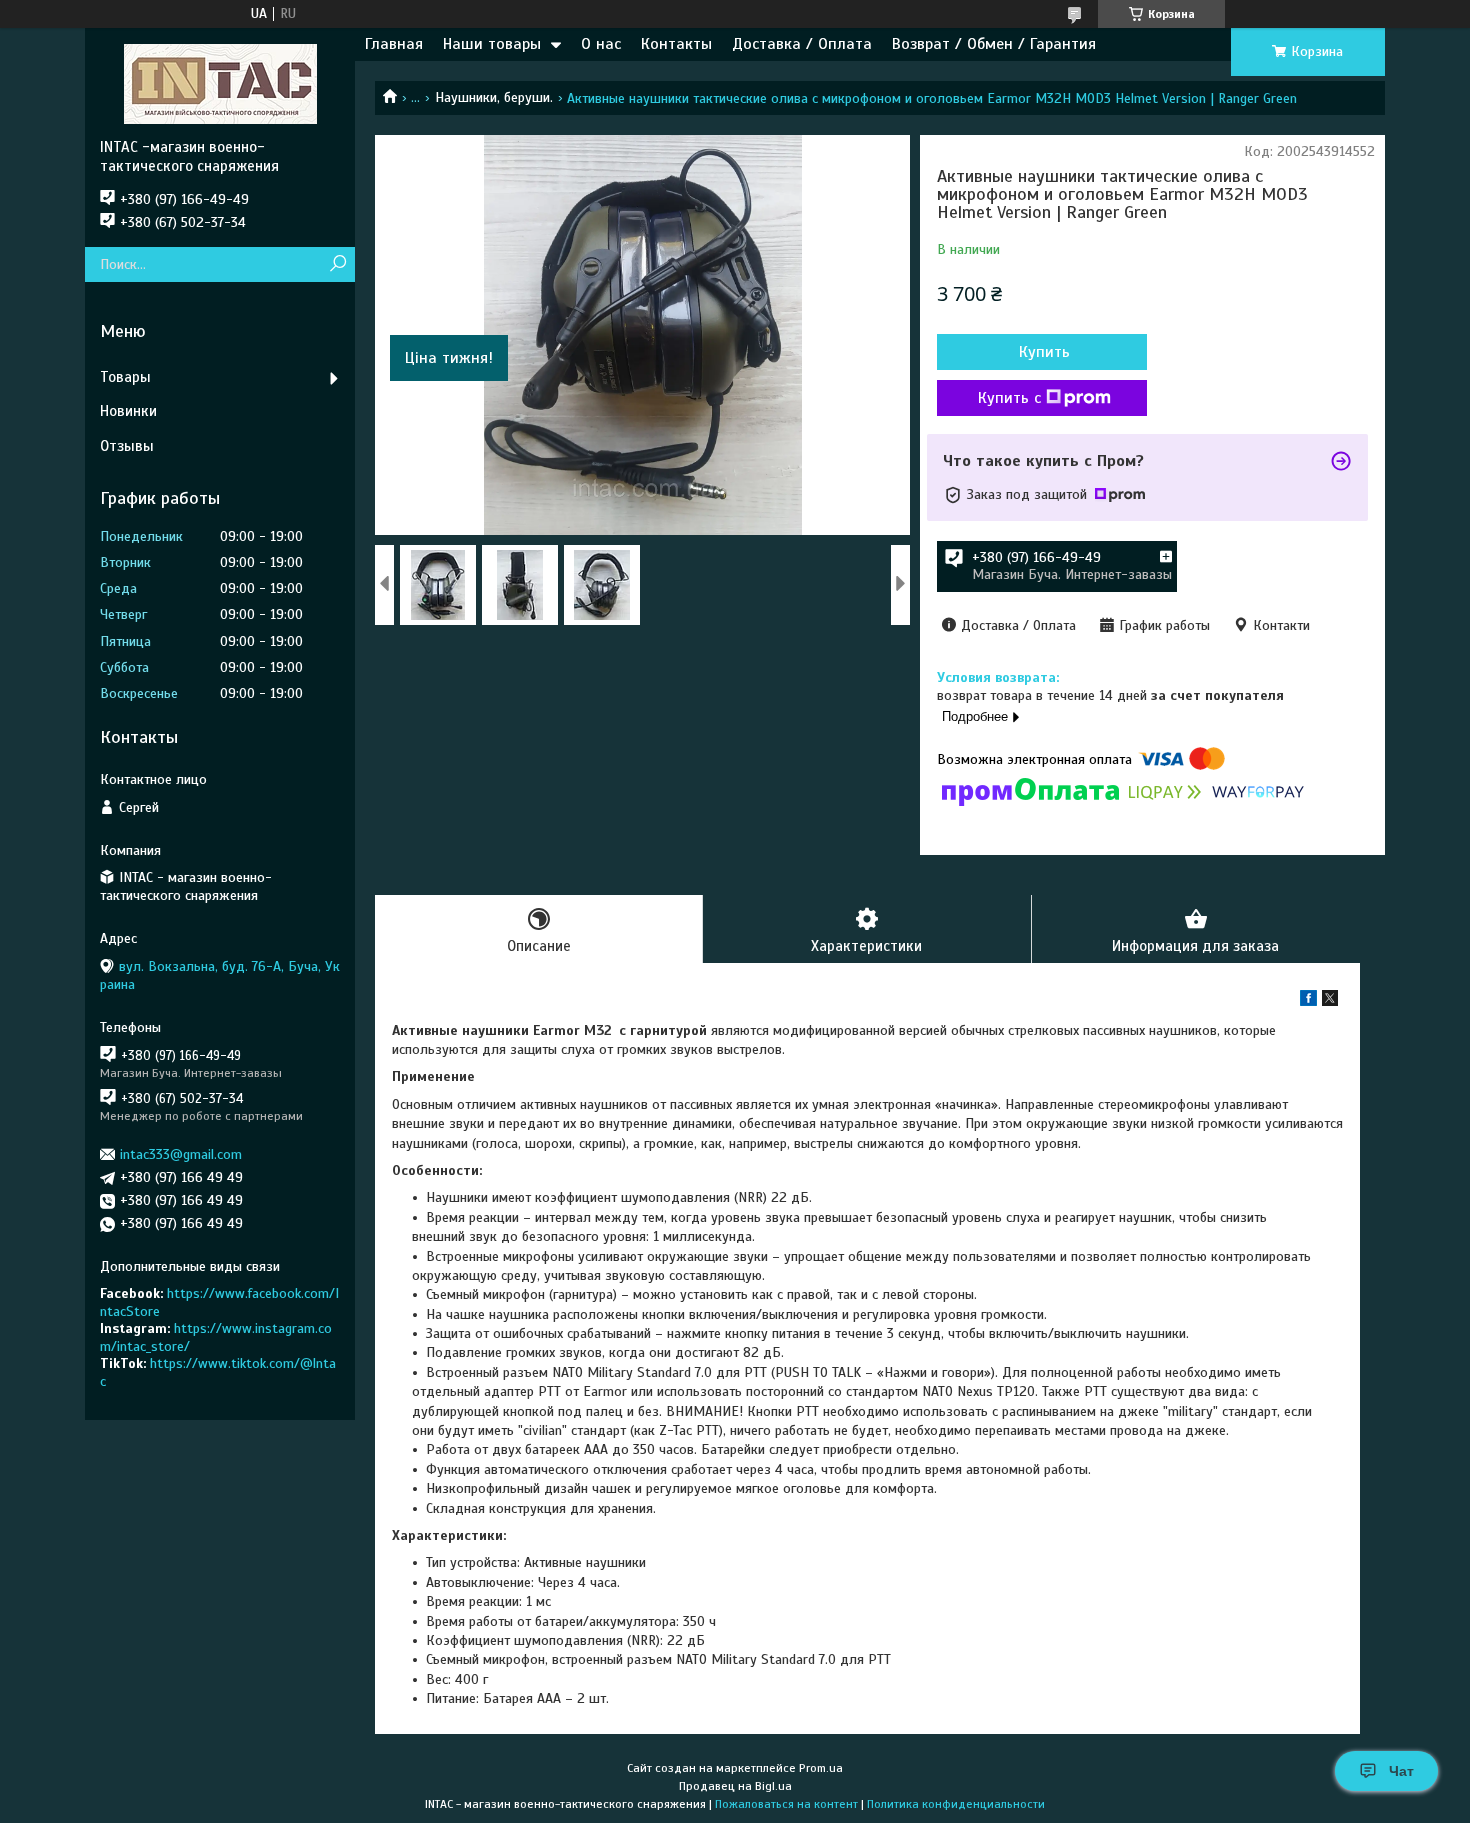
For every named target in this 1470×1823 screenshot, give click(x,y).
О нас (601, 44)
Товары (125, 377)
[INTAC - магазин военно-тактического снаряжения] (220, 83)
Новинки (128, 411)
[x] (1330, 1001)
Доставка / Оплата (802, 44)
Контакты (676, 44)
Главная (394, 44)
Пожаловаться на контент (786, 1804)
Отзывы (127, 446)
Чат (1401, 1771)
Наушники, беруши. (494, 97)
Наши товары (492, 44)
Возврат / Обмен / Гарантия (994, 44)
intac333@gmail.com (181, 1154)
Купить (1044, 352)
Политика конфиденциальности (956, 1804)
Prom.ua (821, 1768)
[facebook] (1308, 1001)
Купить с (1009, 398)
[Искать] (337, 264)
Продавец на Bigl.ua (735, 1786)
